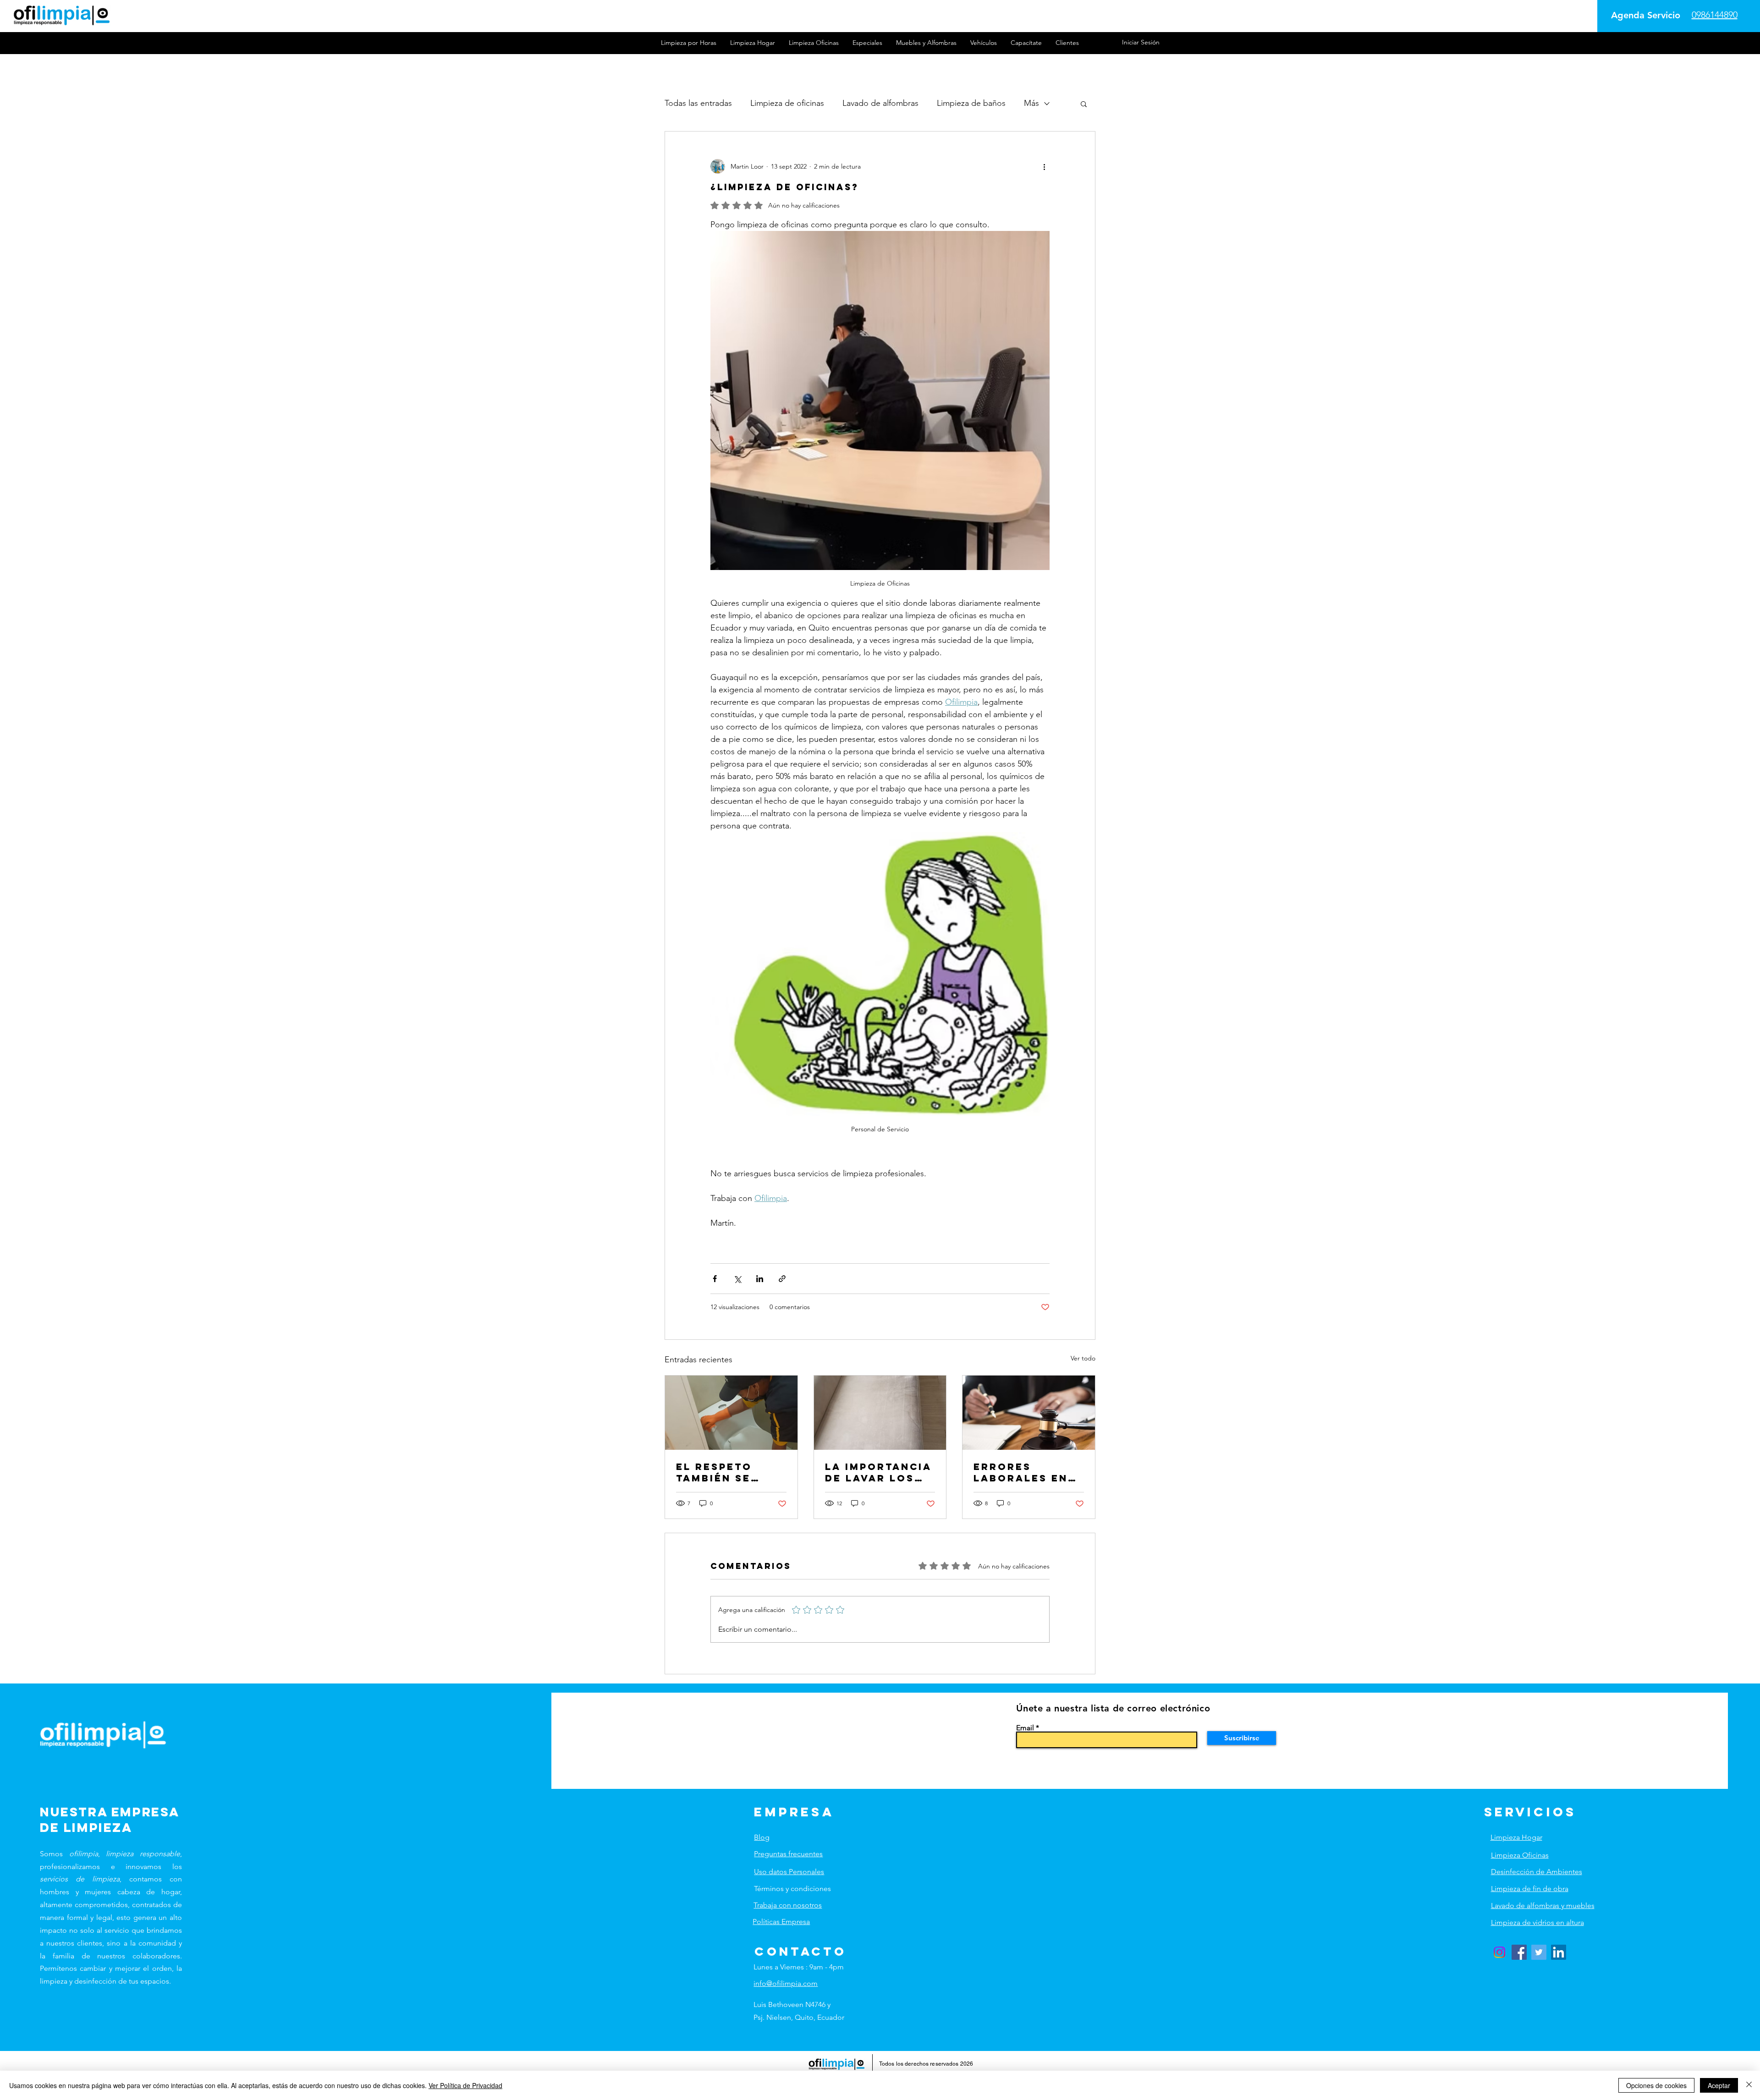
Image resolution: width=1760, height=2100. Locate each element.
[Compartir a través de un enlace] (782, 1279)
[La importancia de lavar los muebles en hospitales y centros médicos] (880, 1413)
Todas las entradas (698, 103)
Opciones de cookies (1656, 2085)
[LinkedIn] (1559, 1952)
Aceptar (1719, 2085)
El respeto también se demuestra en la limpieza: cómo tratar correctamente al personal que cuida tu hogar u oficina (731, 1472)
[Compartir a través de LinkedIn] (760, 1279)
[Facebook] (1519, 1952)
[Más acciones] (1044, 166)
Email (1025, 1728)
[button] (1084, 104)
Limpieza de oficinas (787, 103)
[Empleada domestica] (731, 1413)
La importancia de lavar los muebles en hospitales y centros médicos (878, 1472)
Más (1031, 103)
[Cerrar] (1749, 2085)
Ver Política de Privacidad (465, 2085)
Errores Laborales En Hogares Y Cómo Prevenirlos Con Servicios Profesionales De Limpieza (1025, 1472)
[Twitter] (1539, 1952)
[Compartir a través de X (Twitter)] (737, 1279)
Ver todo (1083, 1358)
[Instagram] (1499, 1952)
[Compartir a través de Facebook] (715, 1279)
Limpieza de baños (971, 103)
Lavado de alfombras (880, 103)
